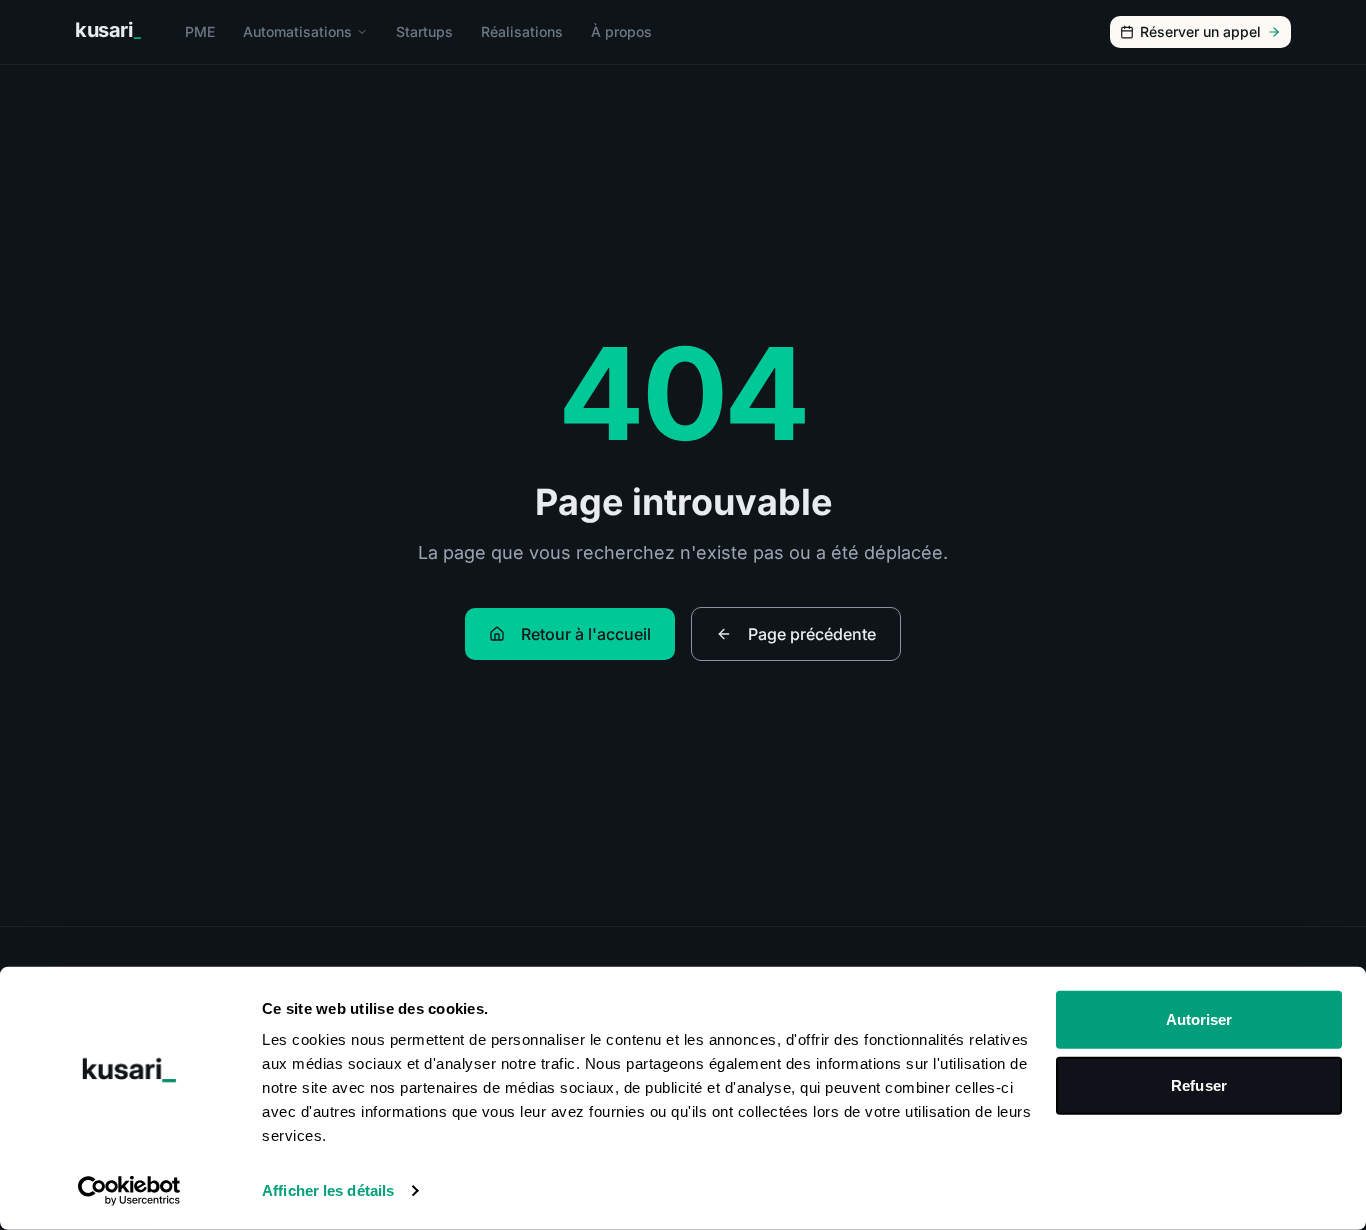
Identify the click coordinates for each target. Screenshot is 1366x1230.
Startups (424, 31)
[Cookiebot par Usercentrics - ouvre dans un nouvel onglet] (129, 1191)
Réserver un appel (1200, 31)
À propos (621, 31)
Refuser (1199, 1084)
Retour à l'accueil (586, 634)
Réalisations (522, 31)
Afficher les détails (328, 1190)
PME (200, 31)
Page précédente (812, 634)
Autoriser (1199, 1019)
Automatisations (297, 31)
